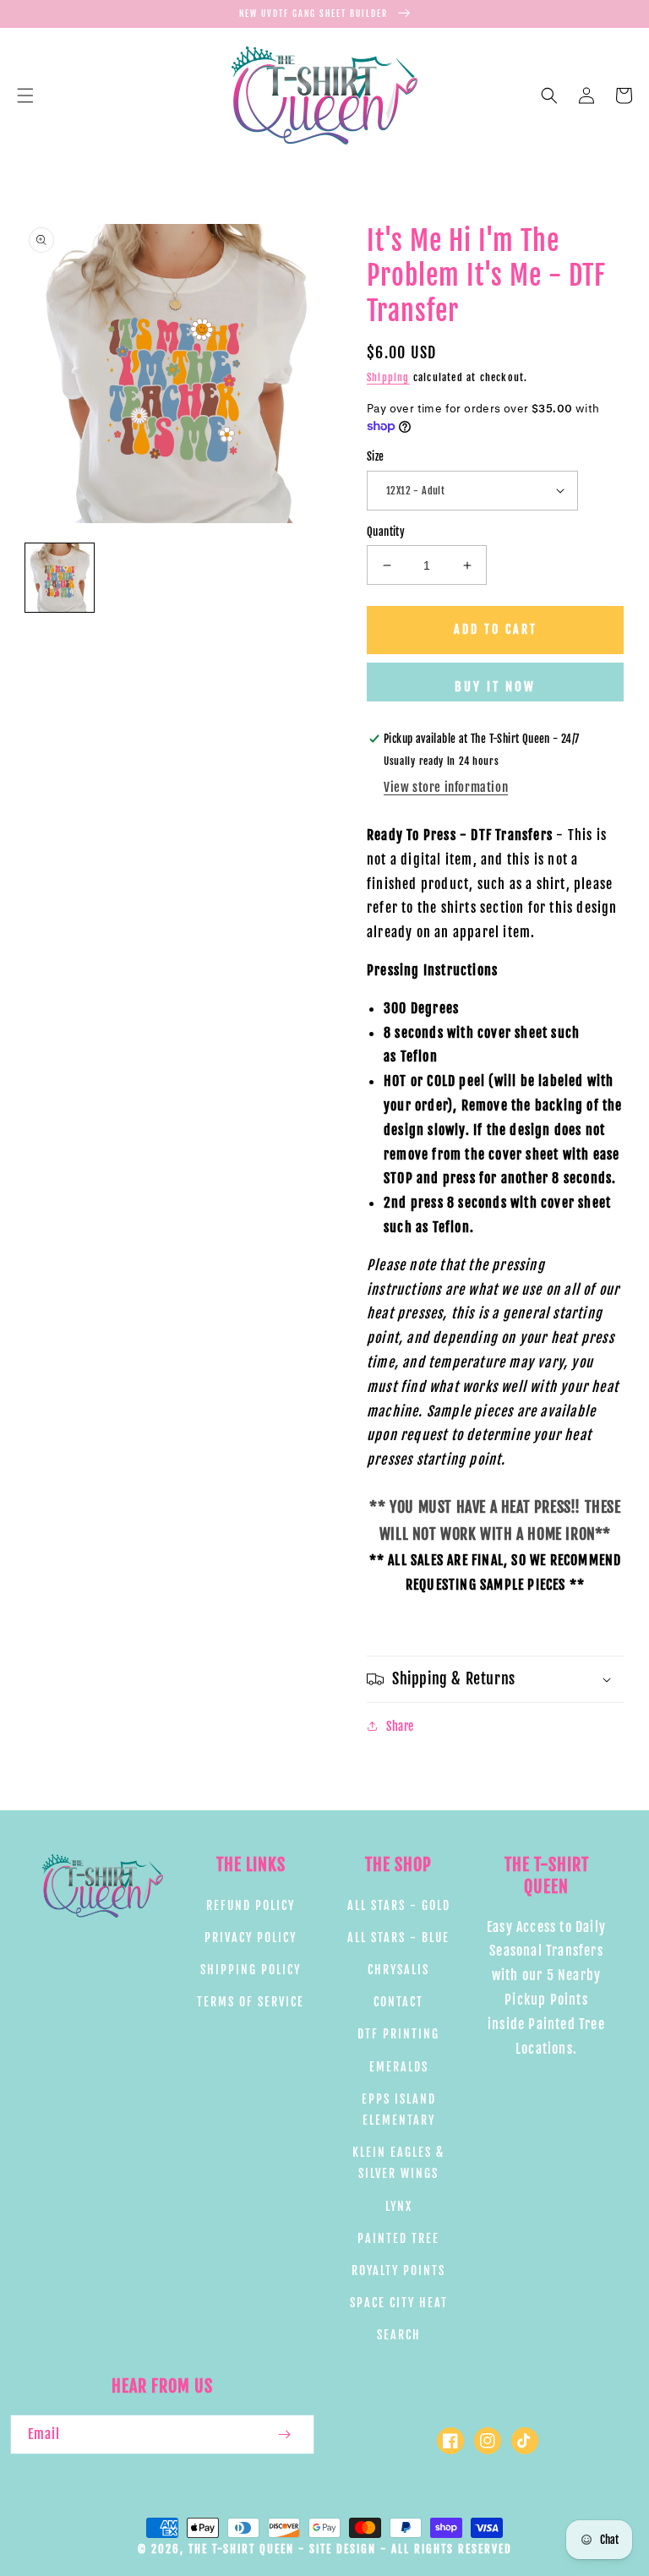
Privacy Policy (251, 1937)
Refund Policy (251, 1905)
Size (376, 456)
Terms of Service (251, 2002)
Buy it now (495, 687)
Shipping (388, 377)
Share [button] (400, 1726)
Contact (398, 2002)
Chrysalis (398, 1970)
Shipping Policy (251, 1970)
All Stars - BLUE (398, 1937)
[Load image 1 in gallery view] (60, 578)
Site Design (343, 2549)
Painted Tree (398, 2238)
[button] (25, 96)
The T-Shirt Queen (241, 2549)
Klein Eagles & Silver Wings (398, 2163)
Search (399, 2335)
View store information (446, 787)
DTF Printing (398, 2034)
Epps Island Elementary (399, 2109)
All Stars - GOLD (399, 1905)
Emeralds (399, 2067)
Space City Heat (399, 2303)
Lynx (399, 2206)
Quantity (386, 532)
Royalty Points (398, 2270)
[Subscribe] (284, 2434)
